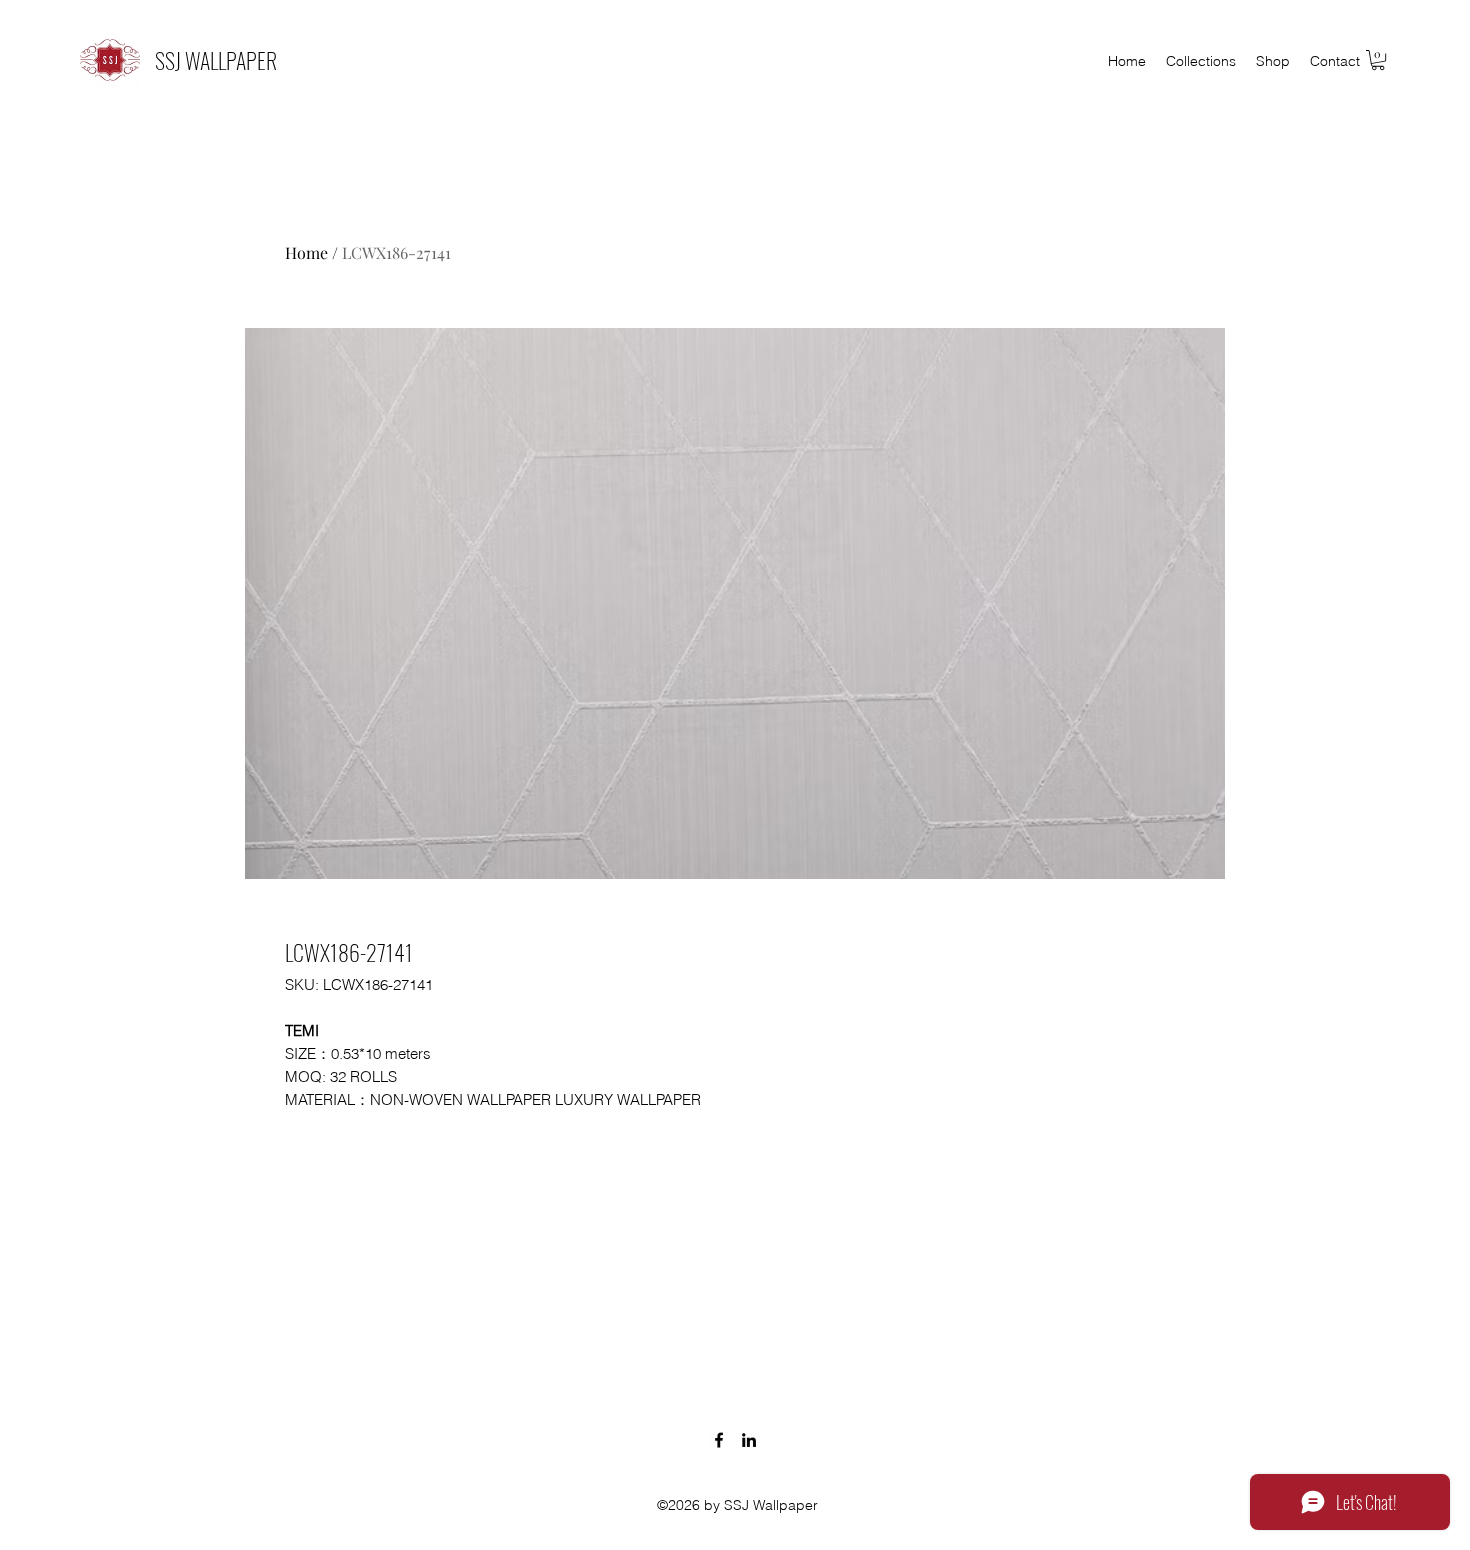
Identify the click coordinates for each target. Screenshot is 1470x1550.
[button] (1378, 60)
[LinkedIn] (749, 1440)
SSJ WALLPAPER (216, 60)
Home (306, 252)
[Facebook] (719, 1440)
